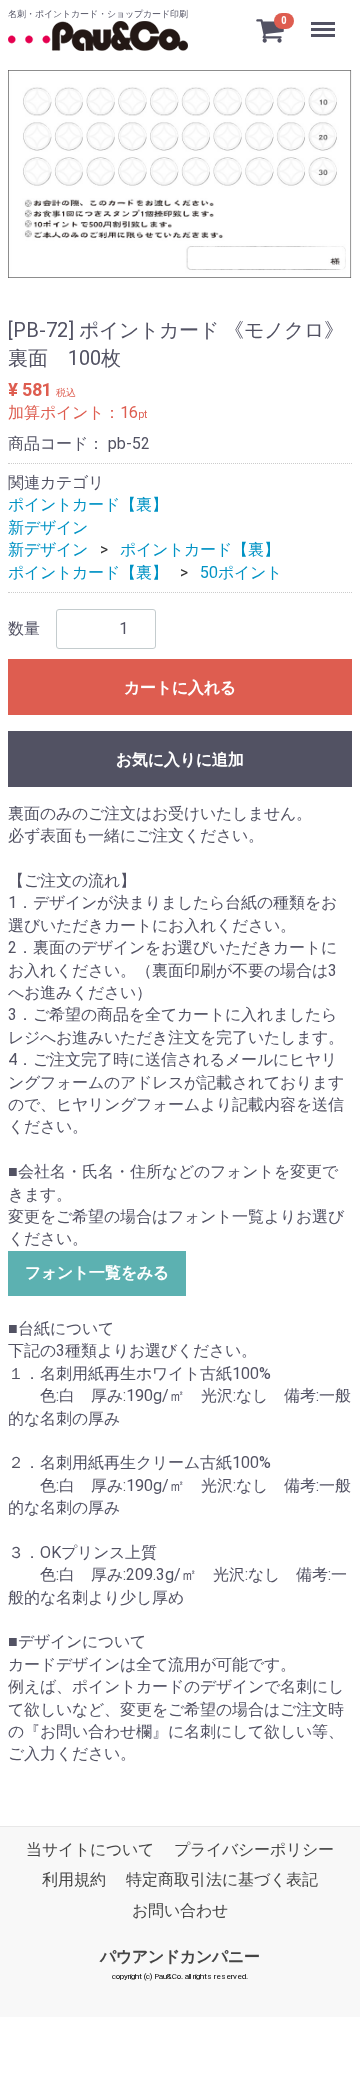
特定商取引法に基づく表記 (222, 1879)
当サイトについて (90, 1849)
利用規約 (74, 1879)
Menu (325, 18)
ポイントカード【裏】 (88, 504)
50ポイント (241, 572)
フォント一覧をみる (97, 1272)
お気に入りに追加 (180, 759)
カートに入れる (180, 687)
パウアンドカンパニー (180, 1956)
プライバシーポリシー (254, 1849)
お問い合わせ (180, 1910)
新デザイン (48, 527)
